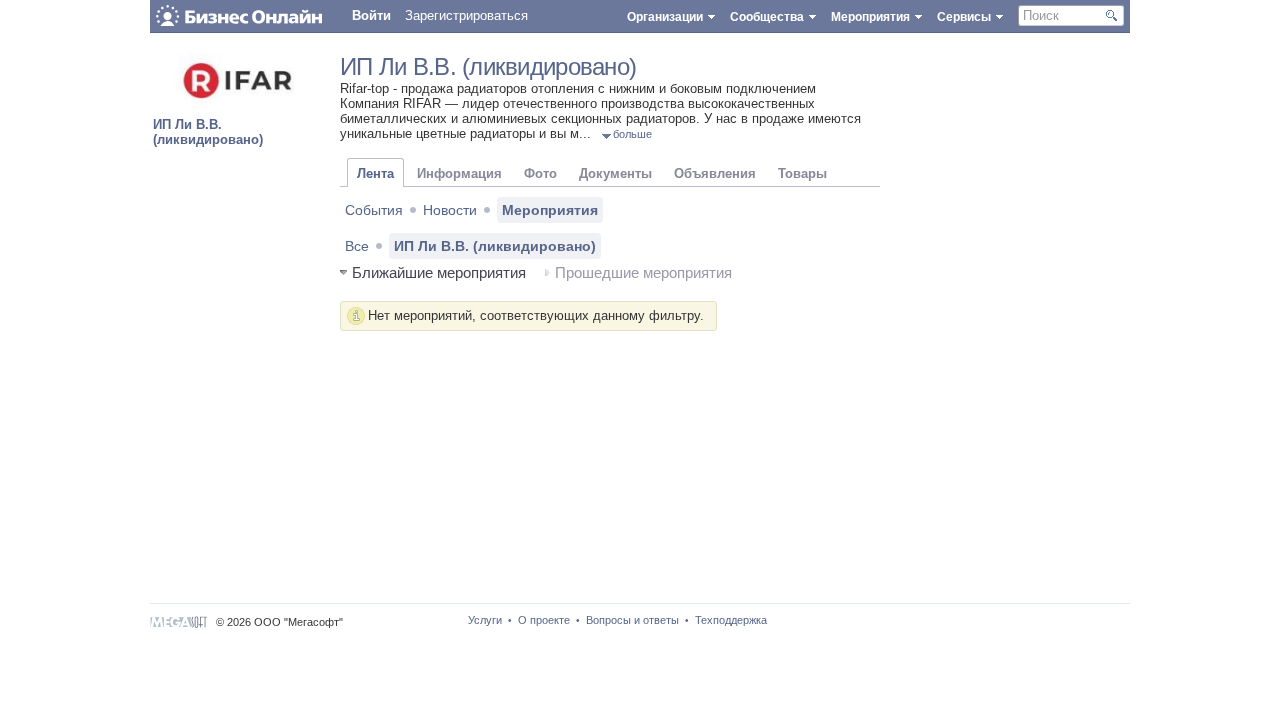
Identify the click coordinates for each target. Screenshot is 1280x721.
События (374, 210)
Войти (371, 15)
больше (632, 134)
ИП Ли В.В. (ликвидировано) (208, 132)
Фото (540, 173)
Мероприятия (550, 210)
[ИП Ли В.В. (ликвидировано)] (240, 104)
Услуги (485, 620)
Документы (615, 173)
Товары (802, 173)
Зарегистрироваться (466, 15)
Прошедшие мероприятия (643, 273)
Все (357, 246)
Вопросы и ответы (632, 620)
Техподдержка (731, 620)
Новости (450, 210)
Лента (375, 173)
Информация (459, 173)
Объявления (715, 173)
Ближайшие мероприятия (439, 273)
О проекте (544, 620)
